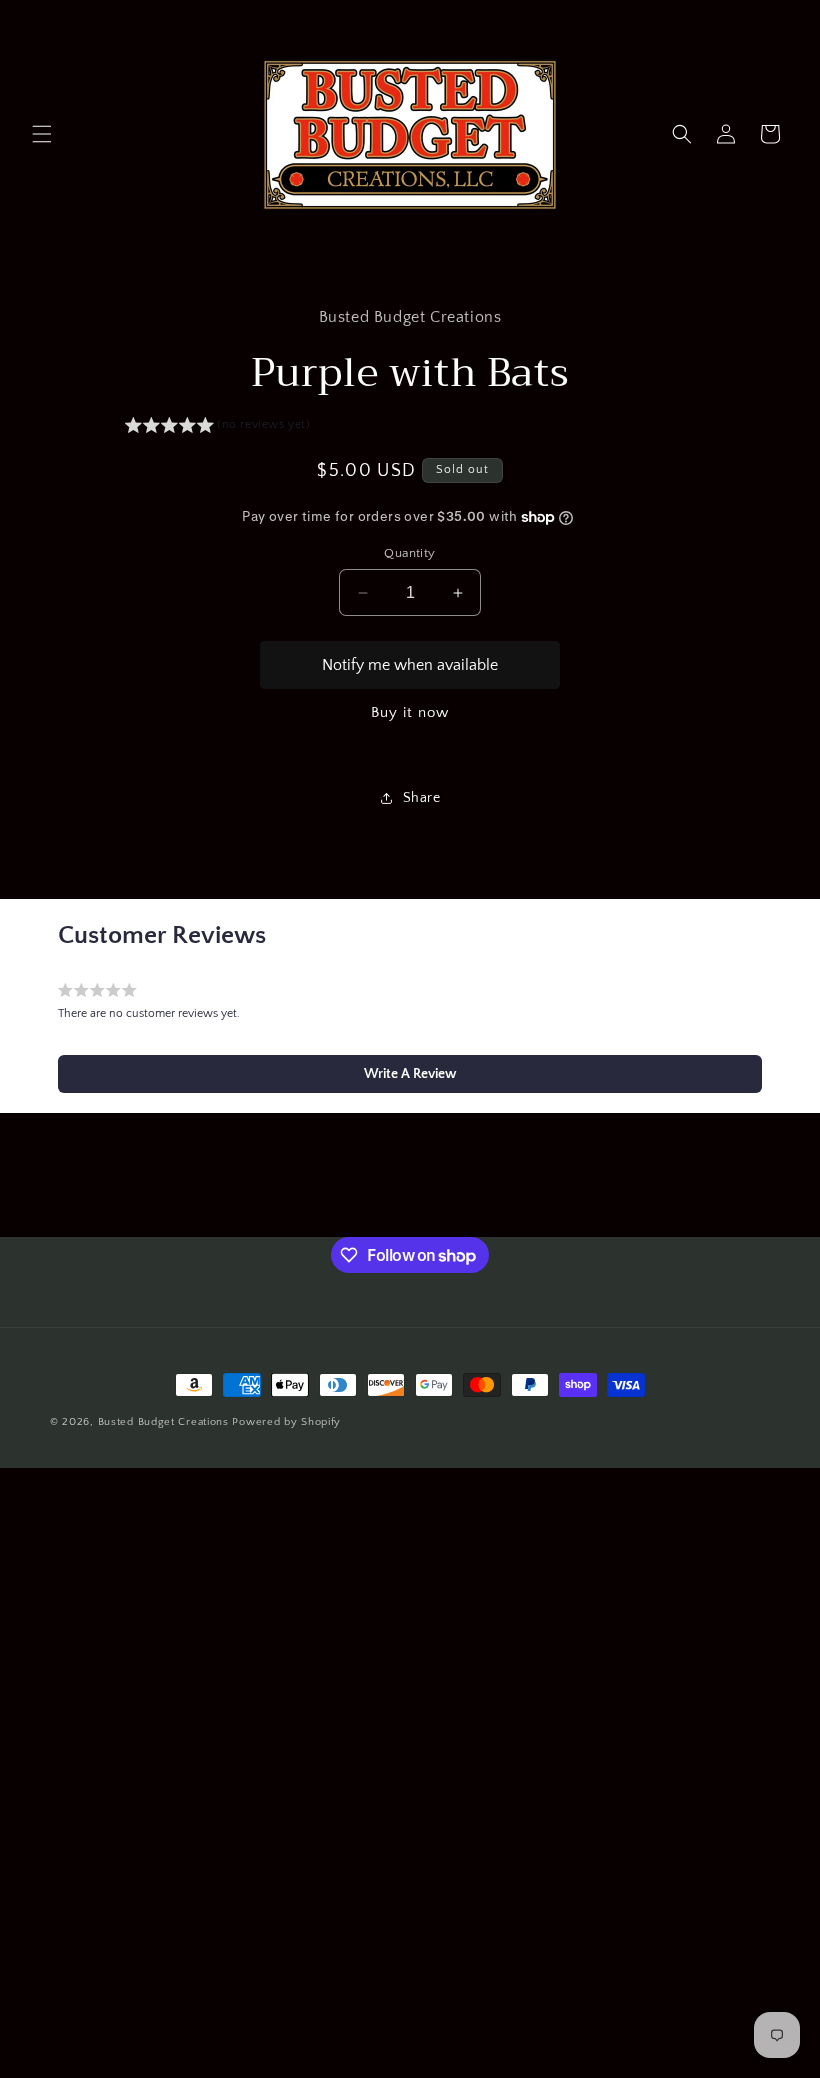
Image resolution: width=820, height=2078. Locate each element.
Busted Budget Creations (163, 1422)
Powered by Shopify (286, 1422)
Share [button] (422, 798)
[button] (42, 134)
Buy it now (410, 712)
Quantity (409, 553)
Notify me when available (410, 665)
